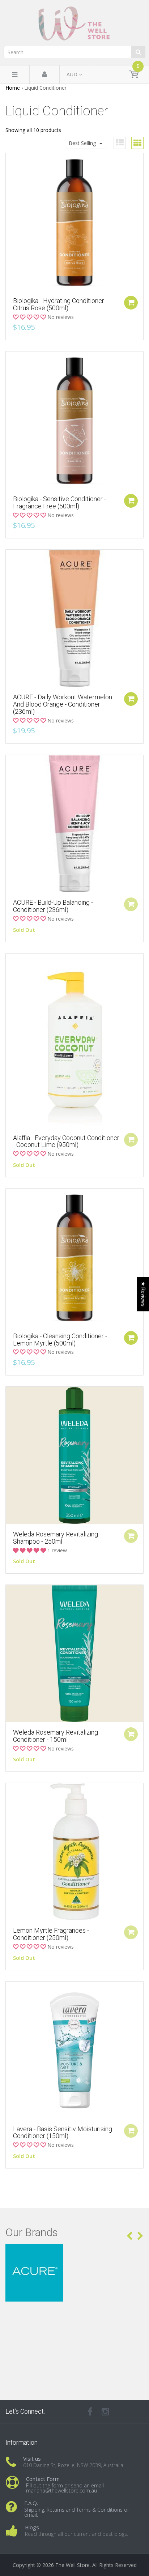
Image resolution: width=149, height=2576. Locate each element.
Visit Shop (75, 2253)
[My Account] (44, 75)
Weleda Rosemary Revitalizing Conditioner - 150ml (56, 1736)
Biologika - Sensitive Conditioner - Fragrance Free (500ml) (59, 502)
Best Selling (82, 143)
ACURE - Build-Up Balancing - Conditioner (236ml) (53, 906)
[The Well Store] (74, 24)
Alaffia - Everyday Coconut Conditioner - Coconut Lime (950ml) (66, 1141)
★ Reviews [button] (143, 1294)
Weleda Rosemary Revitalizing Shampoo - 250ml (56, 1538)
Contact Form (43, 2479)
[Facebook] (90, 2411)
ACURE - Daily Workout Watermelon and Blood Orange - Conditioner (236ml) (63, 704)
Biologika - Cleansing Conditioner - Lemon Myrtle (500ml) (60, 1340)
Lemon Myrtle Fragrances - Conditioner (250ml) (51, 1934)
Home (13, 88)
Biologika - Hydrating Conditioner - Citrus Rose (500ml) (60, 304)
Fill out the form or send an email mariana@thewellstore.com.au (65, 2488)
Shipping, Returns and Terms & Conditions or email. (77, 2512)
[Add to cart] (131, 303)
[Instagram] (105, 2411)
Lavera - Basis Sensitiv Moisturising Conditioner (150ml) (63, 2133)
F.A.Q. (31, 2503)
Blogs (32, 2527)
